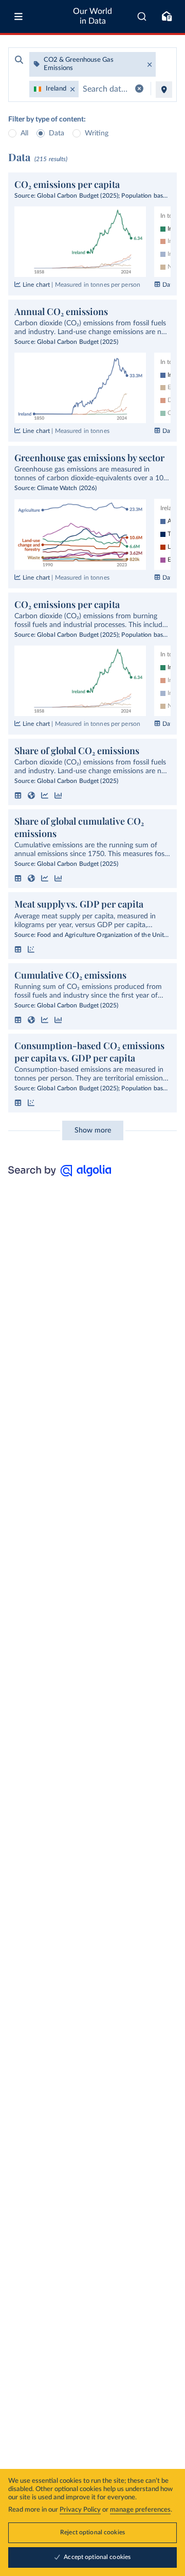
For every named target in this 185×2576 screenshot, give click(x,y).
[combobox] (142, 16)
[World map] (31, 795)
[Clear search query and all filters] (139, 89)
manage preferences (140, 2510)
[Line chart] (45, 795)
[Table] (18, 795)
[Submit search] (19, 60)
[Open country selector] (164, 90)
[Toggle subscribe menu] (166, 16)
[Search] (142, 16)
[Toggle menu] (18, 16)
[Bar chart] (58, 795)
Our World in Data (92, 16)
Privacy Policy (80, 2510)
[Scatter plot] (31, 949)
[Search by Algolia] (60, 1174)
